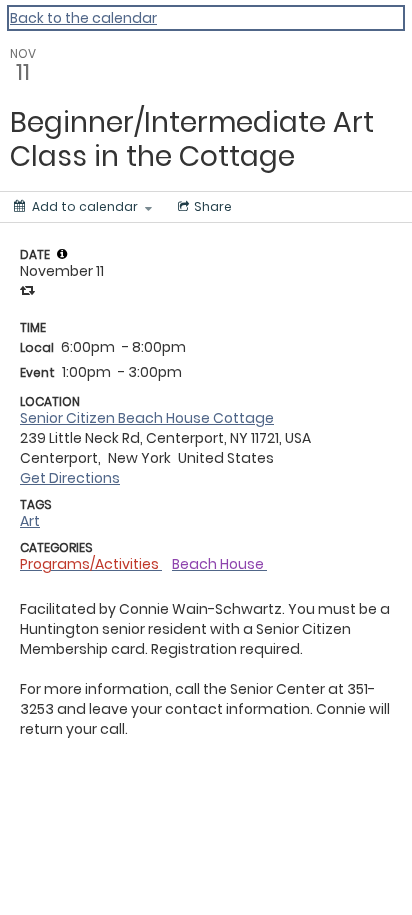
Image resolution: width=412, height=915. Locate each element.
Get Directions (70, 478)
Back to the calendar (83, 18)
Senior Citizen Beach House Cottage (147, 418)
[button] (62, 254)
